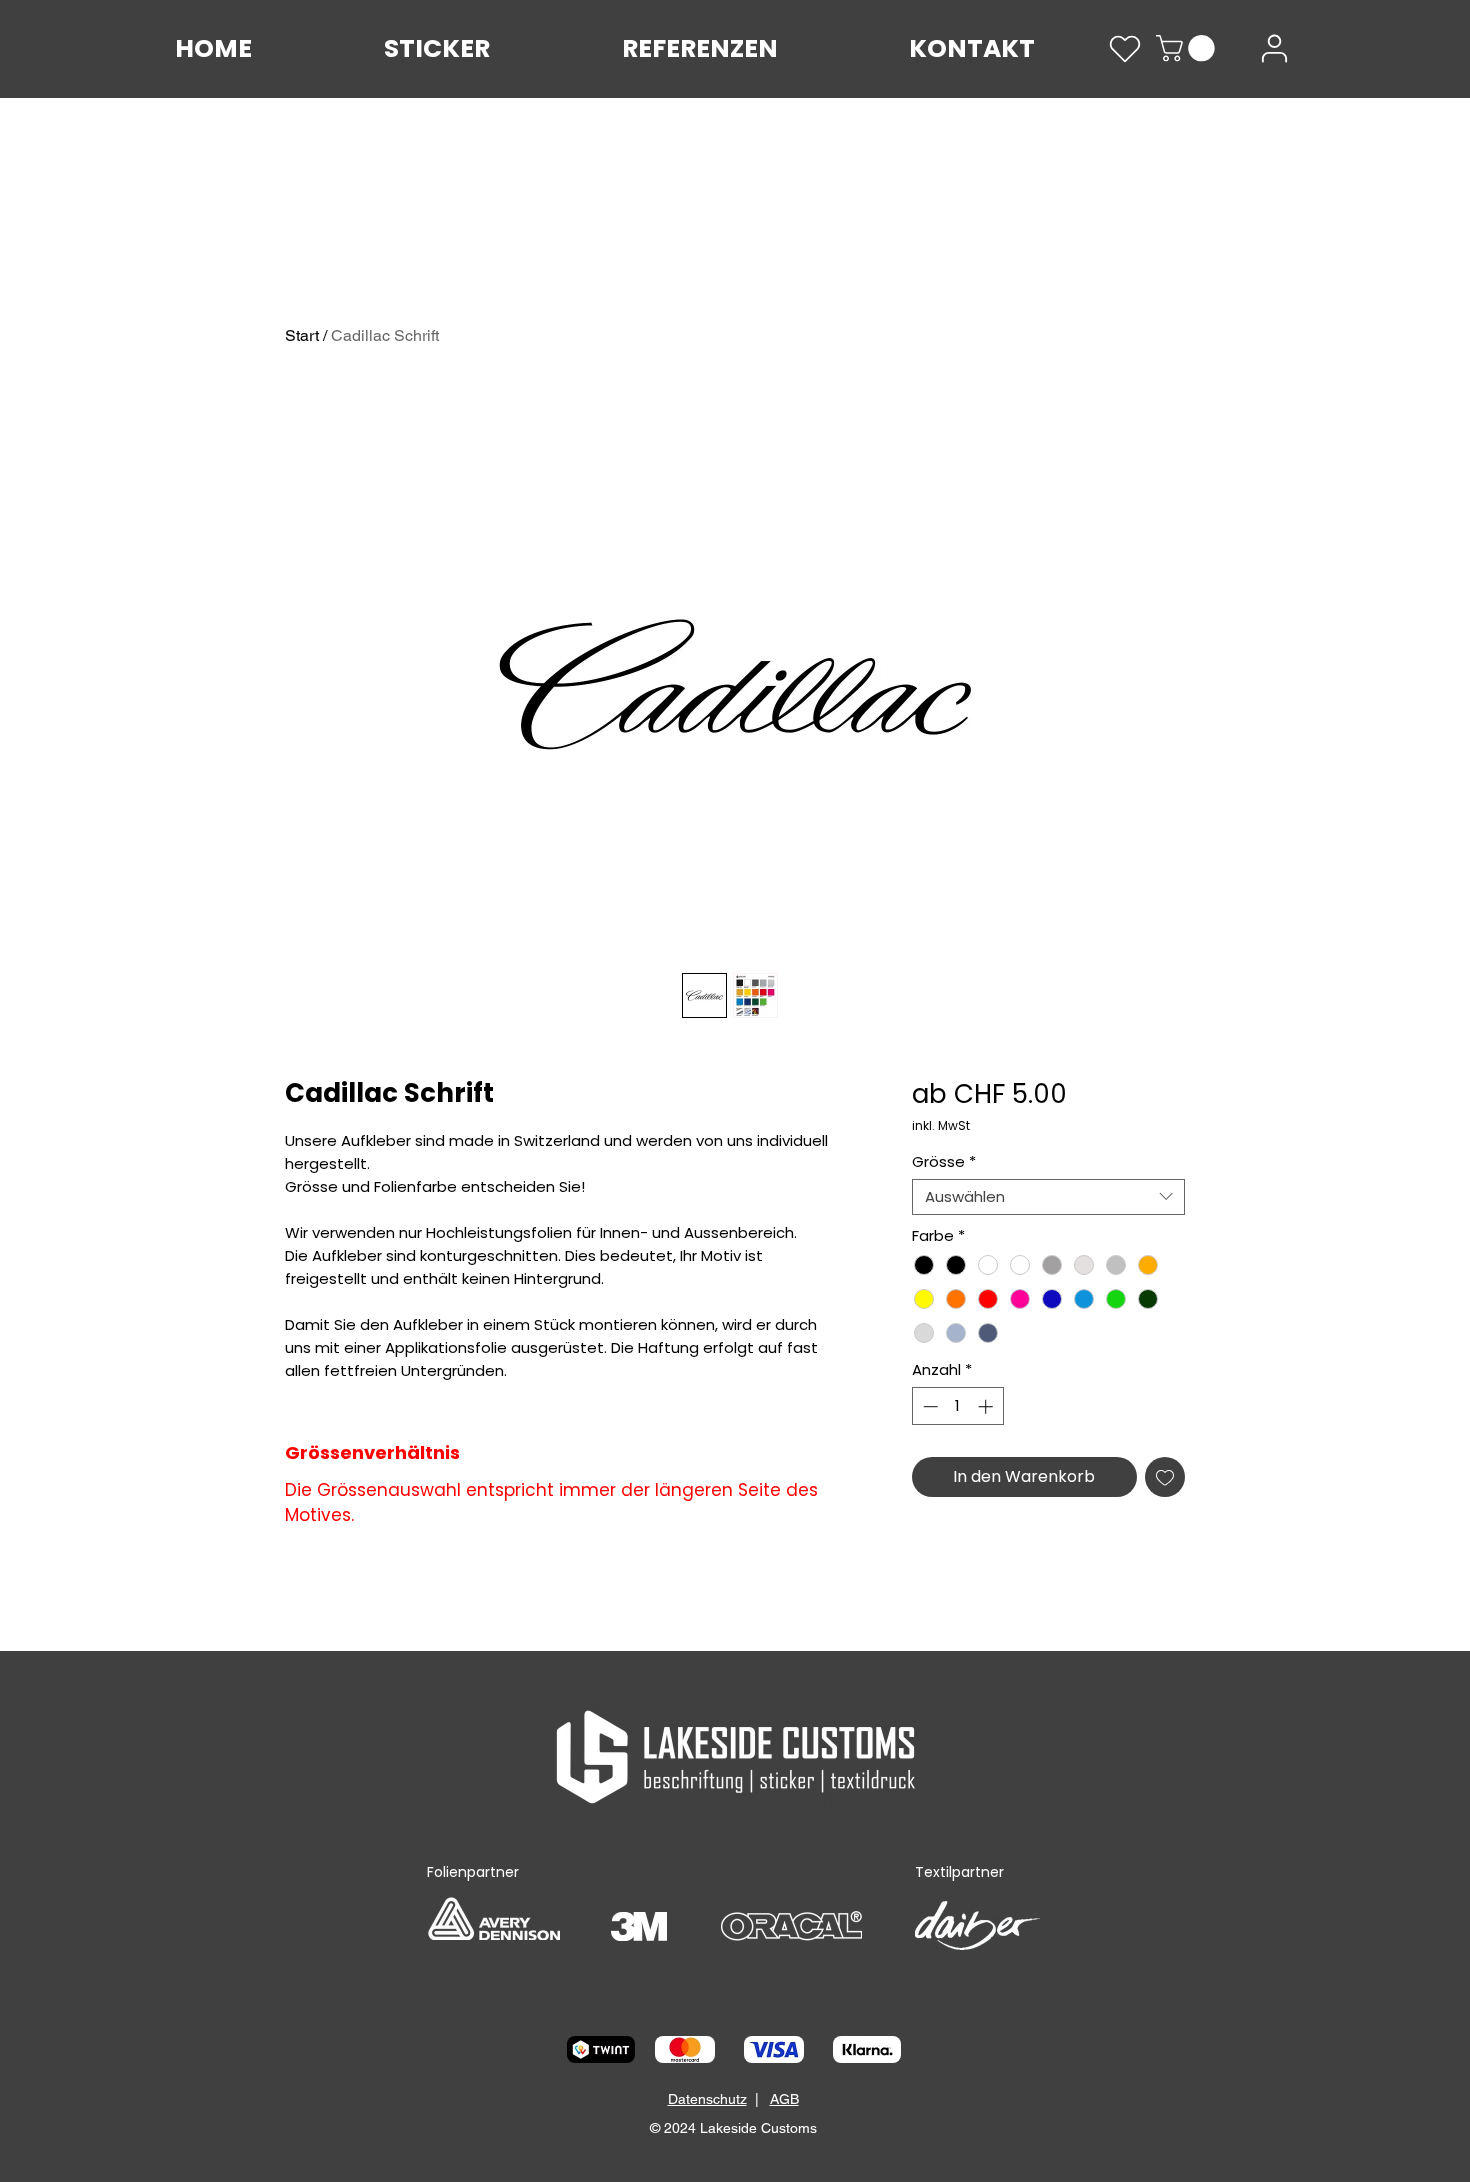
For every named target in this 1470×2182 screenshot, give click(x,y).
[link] (1188, 48)
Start (302, 335)
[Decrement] (928, 1406)
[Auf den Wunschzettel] (1165, 1477)
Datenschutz (707, 2099)
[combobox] (1048, 1197)
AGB (784, 2099)
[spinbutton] (957, 1406)
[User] (1274, 48)
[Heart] (1125, 49)
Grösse (944, 1162)
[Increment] (987, 1406)
